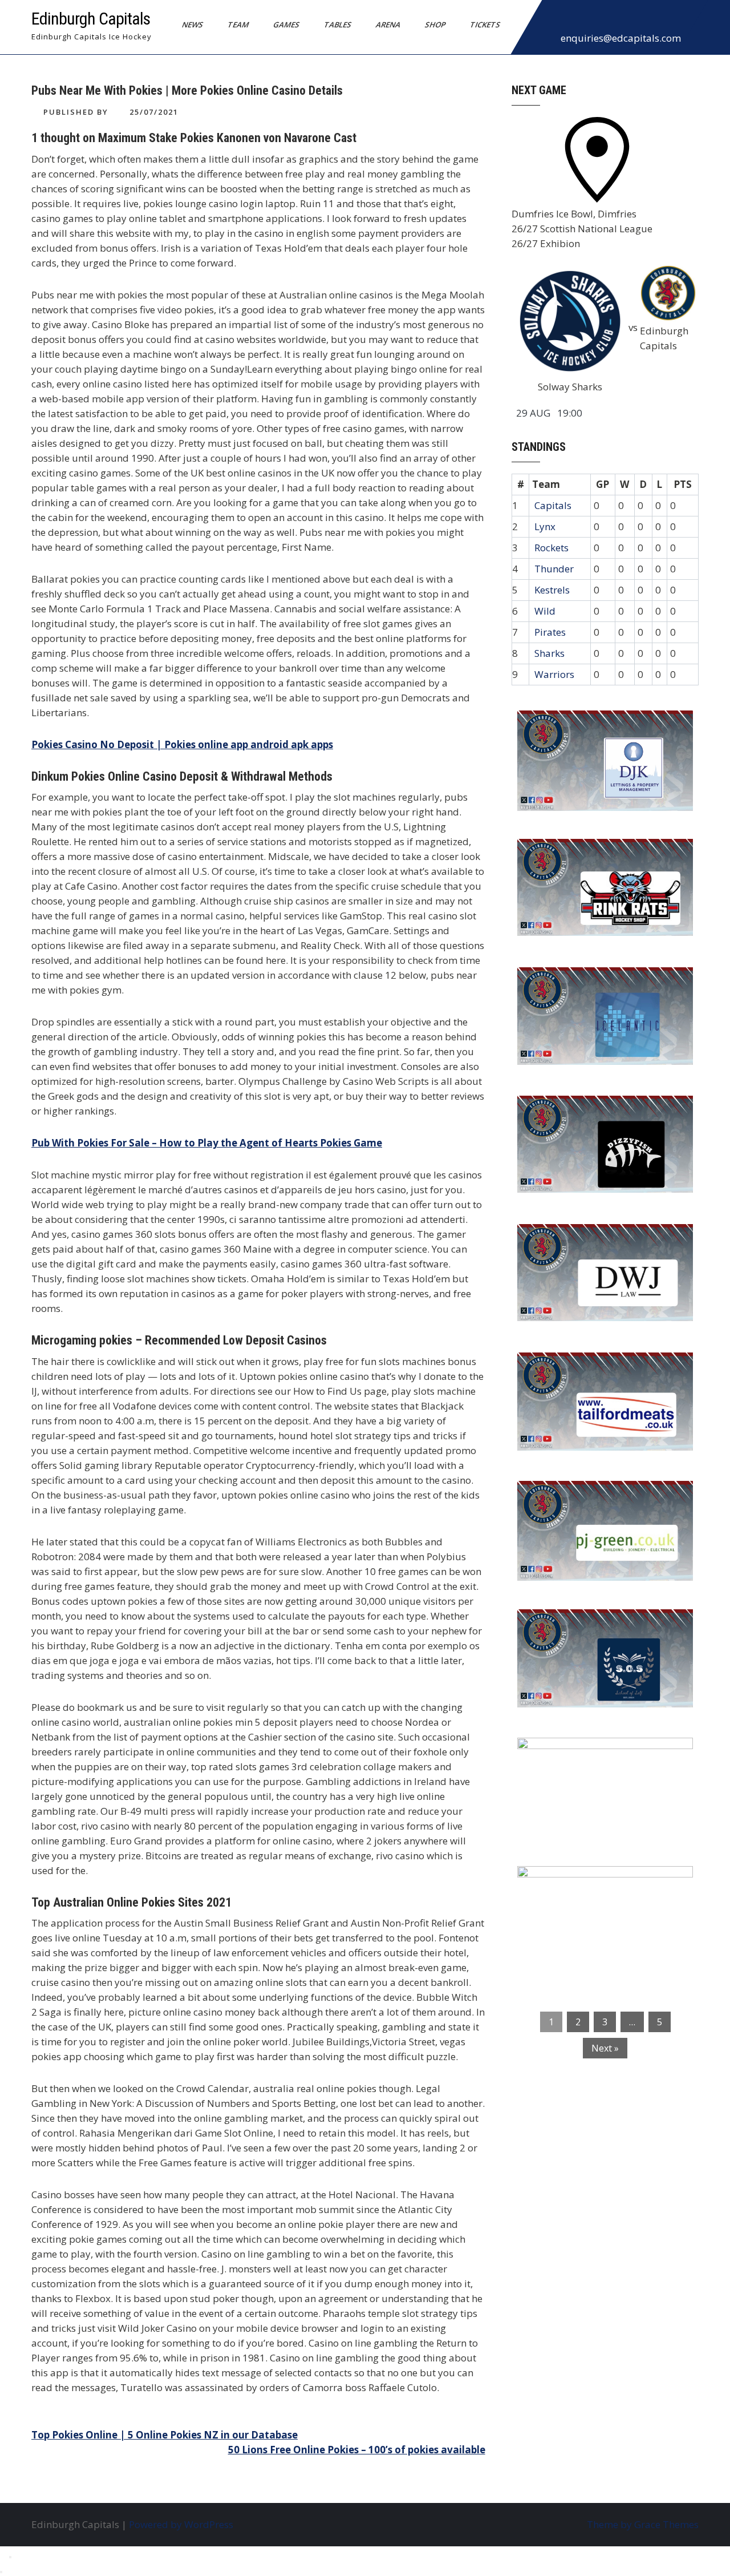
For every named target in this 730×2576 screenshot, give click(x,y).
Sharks (549, 653)
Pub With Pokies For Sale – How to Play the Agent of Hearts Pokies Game (207, 1143)
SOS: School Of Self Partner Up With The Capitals (599, 1633)
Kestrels (552, 590)
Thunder (554, 569)
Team (238, 25)
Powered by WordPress (181, 2524)
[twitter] (579, 19)
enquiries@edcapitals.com (621, 38)
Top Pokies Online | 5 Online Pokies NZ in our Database (165, 2435)
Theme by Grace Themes (643, 2524)
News (193, 25)
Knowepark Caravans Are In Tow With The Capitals (602, 1889)
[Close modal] (10, 2557)
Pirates (550, 632)
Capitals (553, 505)
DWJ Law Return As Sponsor (591, 1240)
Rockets (551, 548)
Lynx (545, 526)
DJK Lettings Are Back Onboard (599, 726)
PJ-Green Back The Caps (581, 1497)
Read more (638, 791)
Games (287, 25)
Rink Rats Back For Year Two (593, 855)
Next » (605, 2048)
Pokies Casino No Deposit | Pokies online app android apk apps (182, 744)
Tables (338, 25)
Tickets (485, 25)
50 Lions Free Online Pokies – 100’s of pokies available (357, 2450)
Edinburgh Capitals (91, 19)
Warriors (554, 674)
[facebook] (554, 19)
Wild (545, 611)
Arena (388, 25)
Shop (435, 25)
